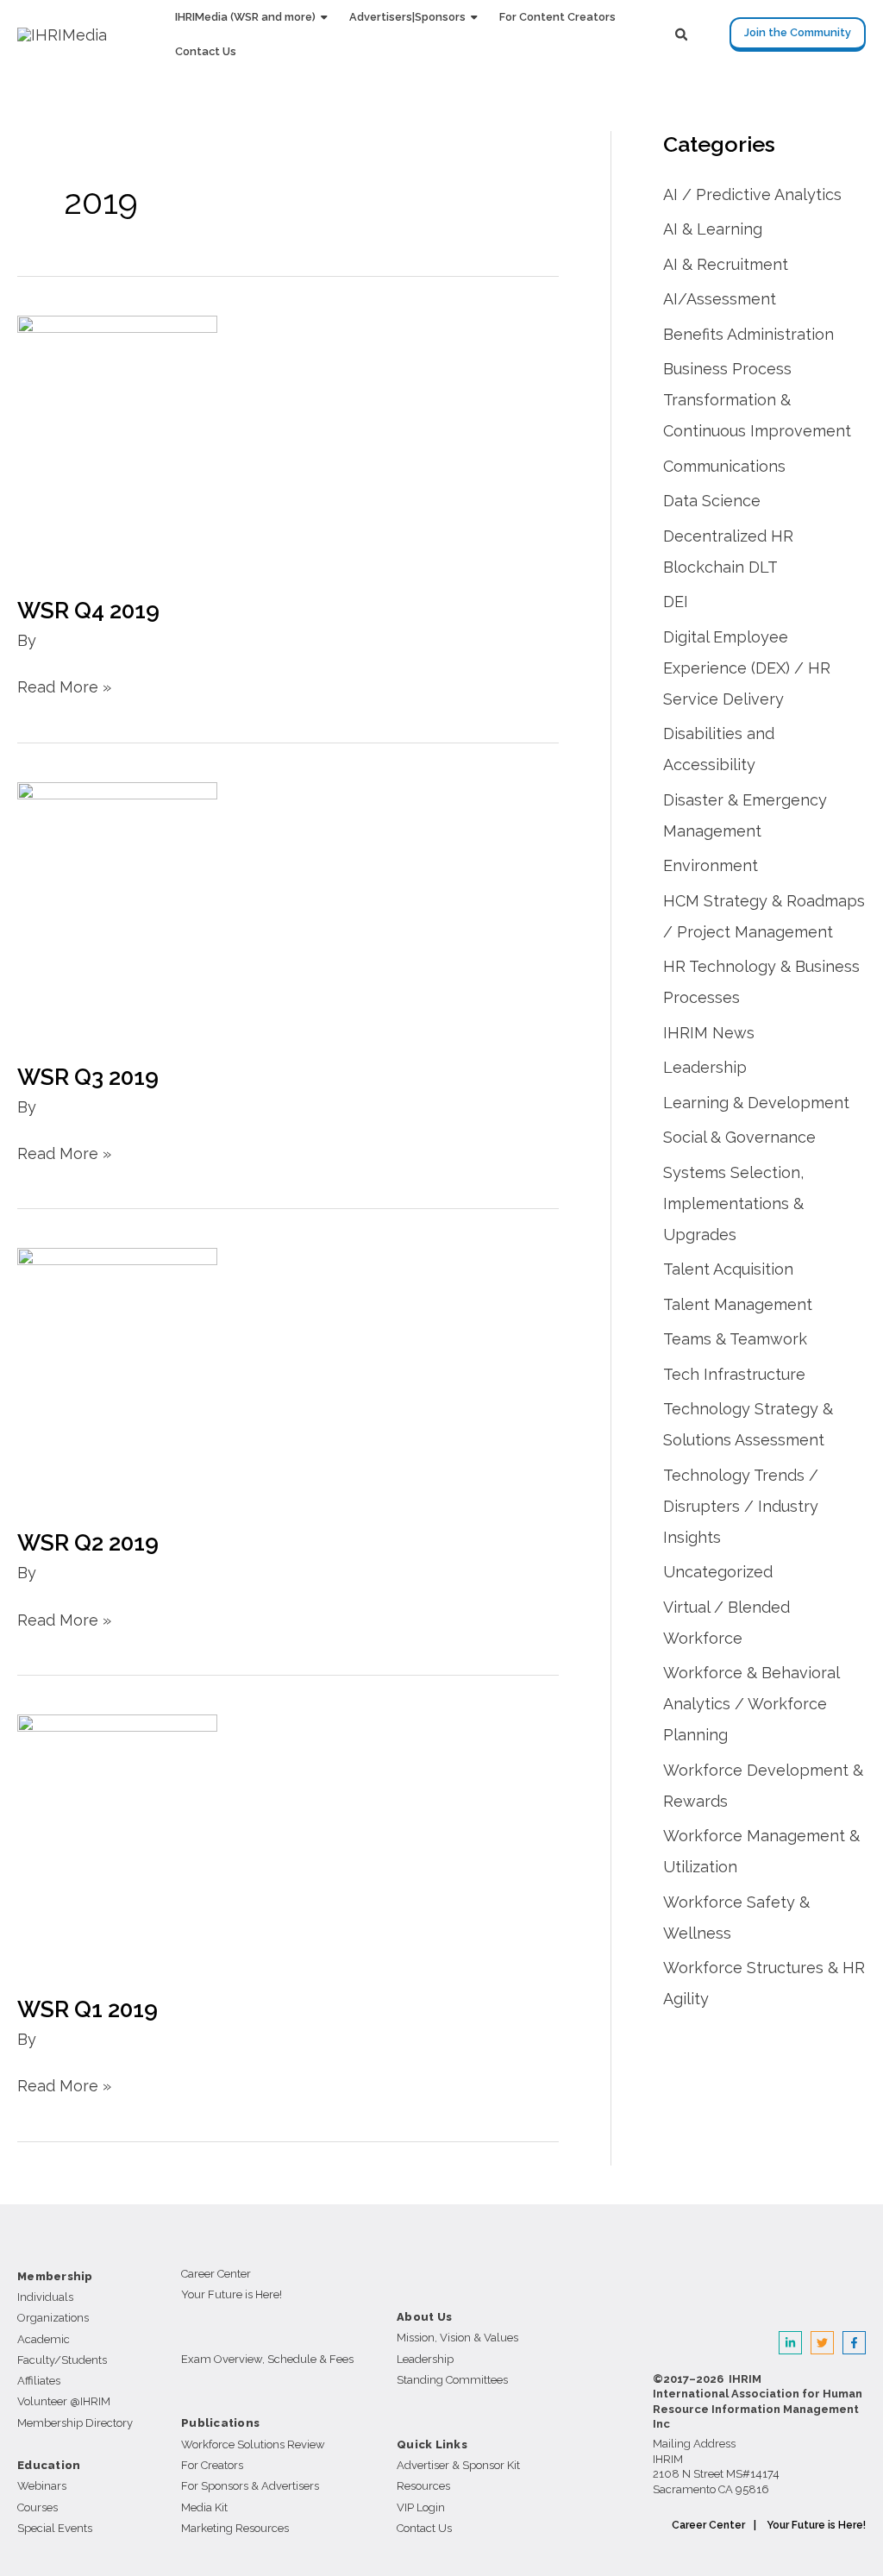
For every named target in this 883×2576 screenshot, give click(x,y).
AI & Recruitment (726, 264)
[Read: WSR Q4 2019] (117, 444)
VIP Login (421, 2507)
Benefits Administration (748, 334)
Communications (724, 466)
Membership (55, 2276)
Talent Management (738, 1304)
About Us (424, 2317)
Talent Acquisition (728, 1269)
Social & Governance (739, 1137)
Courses (38, 2507)
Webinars (42, 2486)
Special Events (55, 2528)
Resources (423, 2486)
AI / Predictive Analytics (752, 194)
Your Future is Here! (232, 2294)
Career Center (216, 2274)
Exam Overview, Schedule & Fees (267, 2359)
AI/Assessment (720, 299)
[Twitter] (822, 2343)
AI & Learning (713, 229)
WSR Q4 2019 (88, 611)
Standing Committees (452, 2380)
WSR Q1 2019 (88, 2009)
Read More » (64, 688)
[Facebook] (854, 2343)
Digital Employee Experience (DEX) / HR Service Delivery (747, 668)
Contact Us (424, 2528)
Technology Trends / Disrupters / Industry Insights (741, 1506)
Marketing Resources (235, 2528)
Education (49, 2465)
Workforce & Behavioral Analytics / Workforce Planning (751, 1704)
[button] (322, 17)
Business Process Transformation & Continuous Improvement (757, 400)
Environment (711, 865)
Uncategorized (718, 1572)
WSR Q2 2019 (88, 1543)
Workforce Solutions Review (253, 2444)
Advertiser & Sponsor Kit (458, 2465)
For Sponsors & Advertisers (250, 2486)
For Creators (212, 2465)
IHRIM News (709, 1033)
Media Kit (204, 2507)
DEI (676, 602)
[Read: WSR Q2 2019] (117, 1376)
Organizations (53, 2318)
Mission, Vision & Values (457, 2338)
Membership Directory (75, 2423)
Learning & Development (756, 1103)
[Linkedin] (790, 2343)
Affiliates (39, 2381)
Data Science (712, 501)
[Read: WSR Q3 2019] (117, 909)
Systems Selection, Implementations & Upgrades (733, 1203)
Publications (220, 2423)
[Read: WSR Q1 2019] (117, 1843)
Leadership (705, 1067)
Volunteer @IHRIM (64, 2401)
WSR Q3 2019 (88, 1077)
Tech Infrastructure (734, 1374)
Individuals (45, 2297)
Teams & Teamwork (735, 1339)
